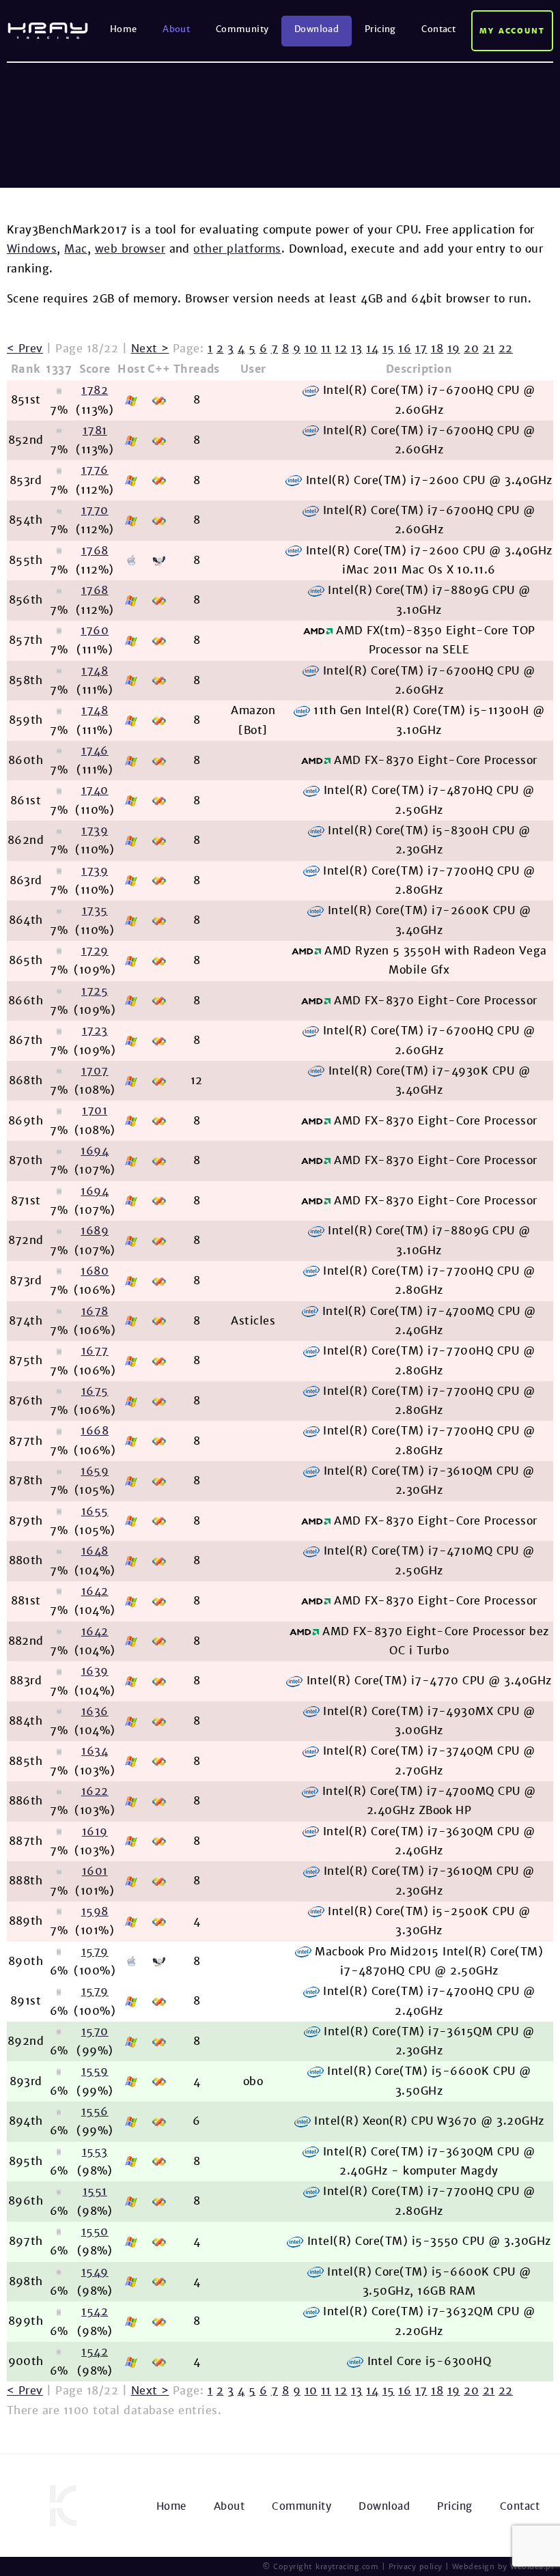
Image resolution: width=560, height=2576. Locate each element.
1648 (95, 1551)
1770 (95, 510)
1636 (95, 1711)
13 (357, 349)
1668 (95, 1431)
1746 (95, 751)
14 (372, 349)
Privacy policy (416, 2566)
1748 (95, 671)
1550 (95, 2232)
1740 (95, 790)
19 (454, 349)
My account (513, 31)
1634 (95, 1751)
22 (506, 349)
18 (437, 349)
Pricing (380, 29)
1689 (95, 1231)
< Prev (25, 349)
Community (242, 29)
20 (471, 349)
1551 (95, 2191)
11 (326, 349)
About (176, 29)
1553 (95, 2152)
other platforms (237, 249)
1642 (95, 1591)
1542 (95, 2311)
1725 (95, 991)
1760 (95, 631)
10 (311, 349)
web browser (130, 249)
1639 (95, 1671)
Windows (32, 249)
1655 (95, 1511)
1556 (95, 2111)
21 (489, 349)
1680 (95, 1271)
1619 (95, 1831)
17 (421, 349)
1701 (95, 1110)
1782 (95, 390)
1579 (95, 1952)
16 (405, 349)
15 (389, 349)
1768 (95, 551)
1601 (95, 1871)
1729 (95, 951)
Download (317, 29)
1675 (95, 1391)
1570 (95, 2032)
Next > (150, 349)
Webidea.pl (532, 2566)
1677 (95, 1351)
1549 (95, 2272)
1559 (95, 2071)
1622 (95, 1791)
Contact (438, 29)
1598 (95, 1911)
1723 (95, 1031)
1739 (95, 831)
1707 (95, 1071)
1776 (95, 470)
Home (124, 29)
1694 (95, 1151)
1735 (95, 910)
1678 (95, 1311)
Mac (75, 249)
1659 (95, 1471)
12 (341, 349)
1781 (95, 430)
